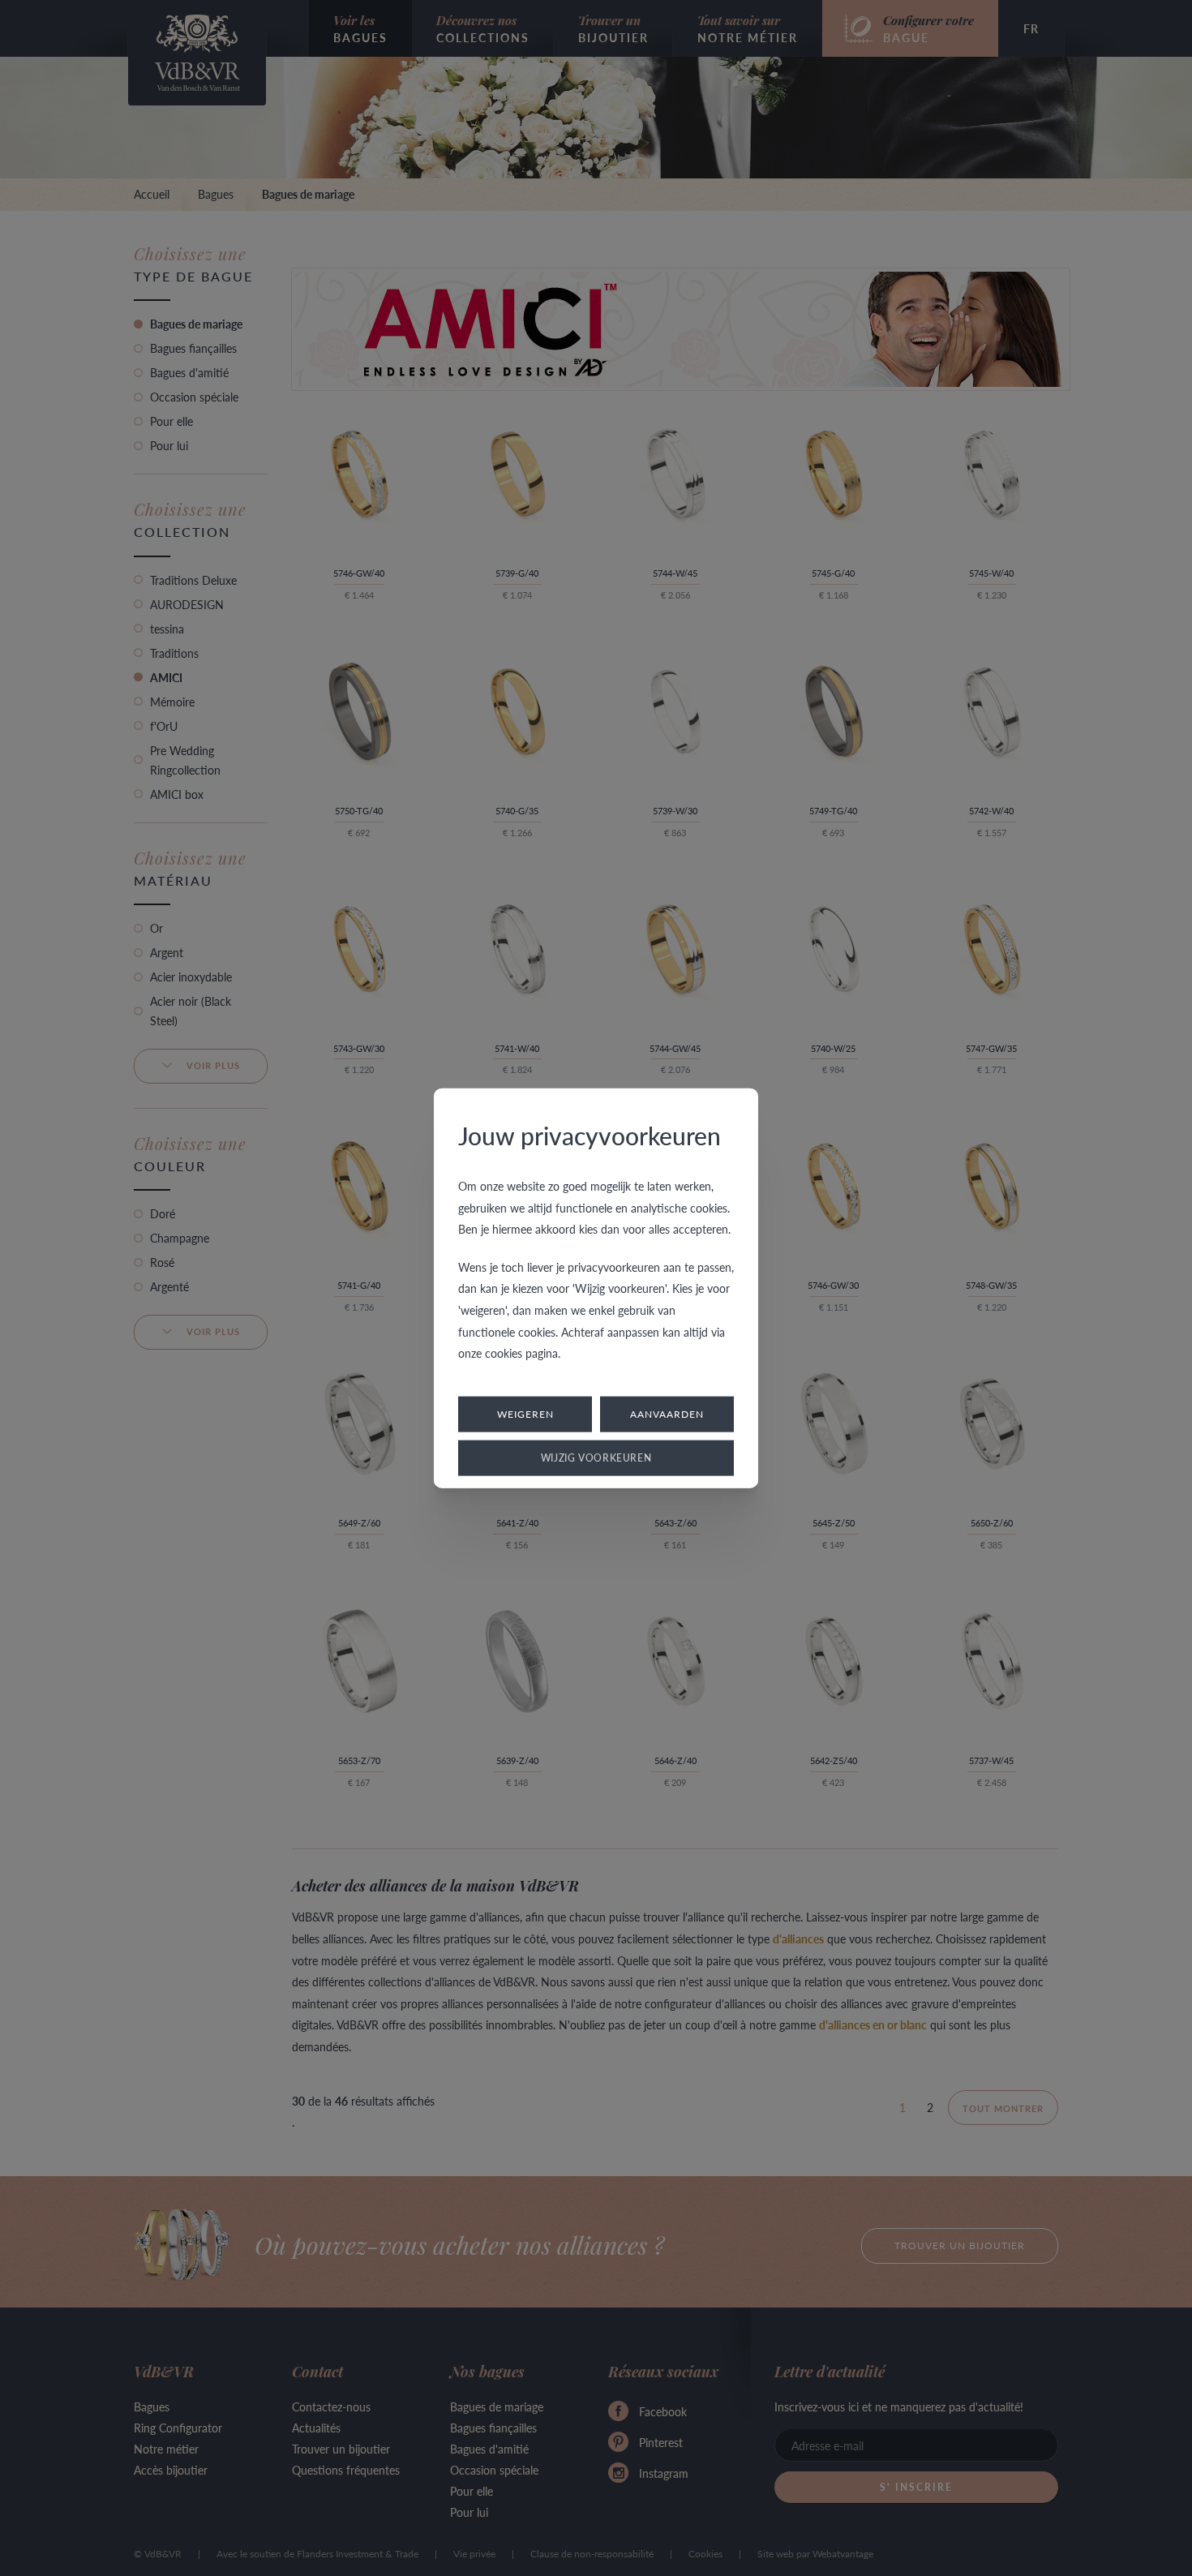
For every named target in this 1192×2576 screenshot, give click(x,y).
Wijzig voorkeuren (596, 1457)
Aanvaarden (667, 1413)
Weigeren (525, 1413)
